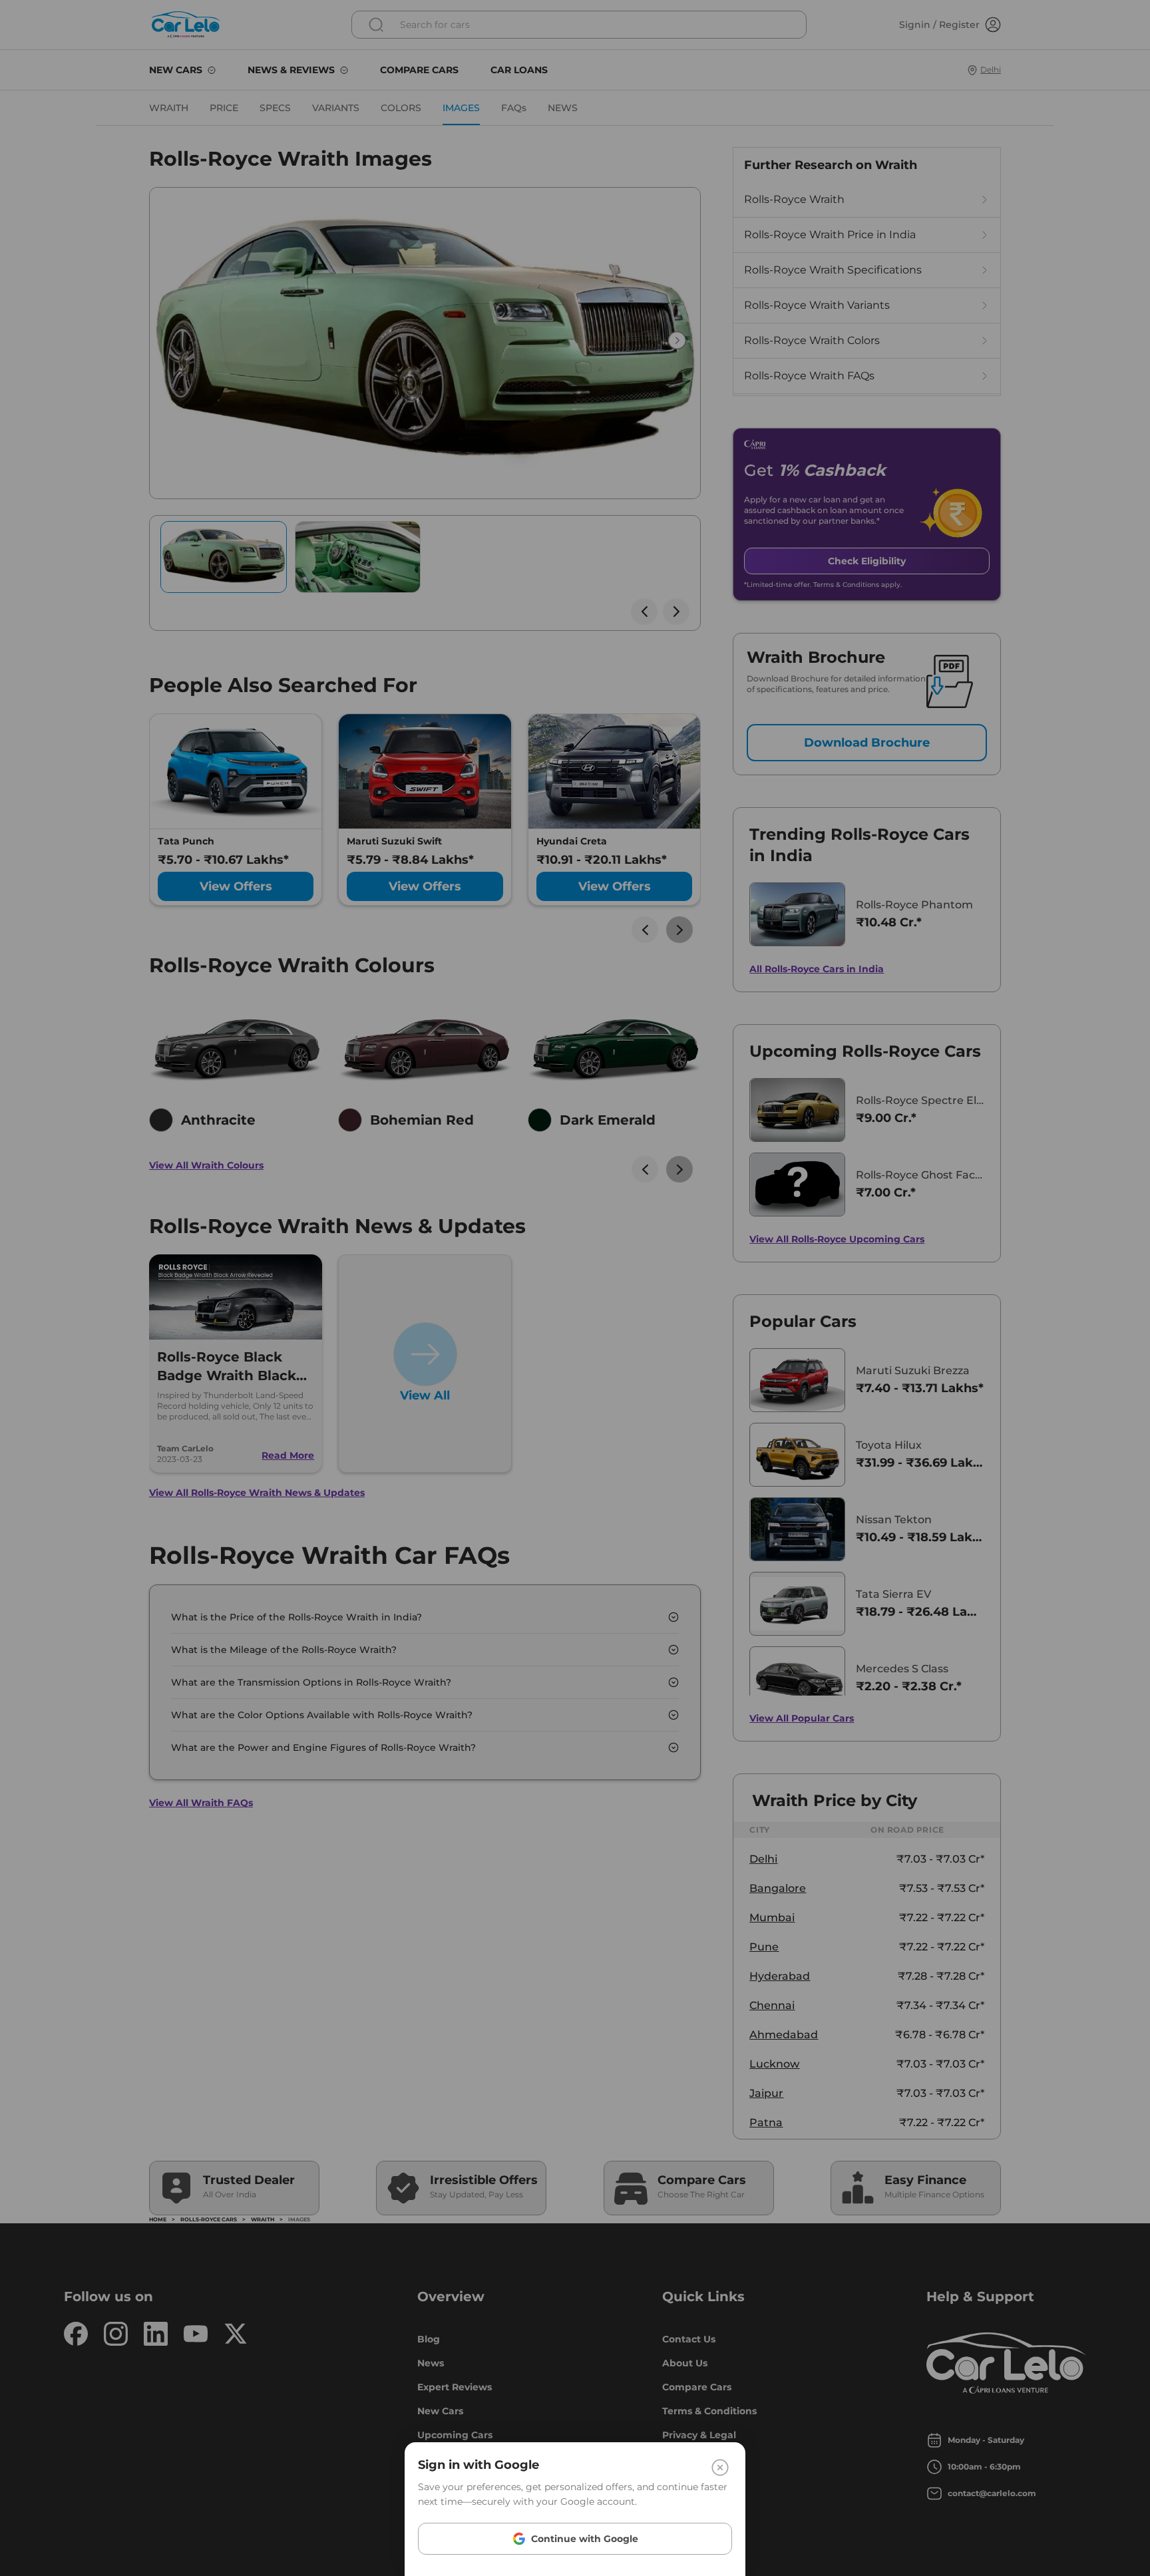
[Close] (720, 2468)
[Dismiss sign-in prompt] (575, 1288)
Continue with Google (585, 2539)
